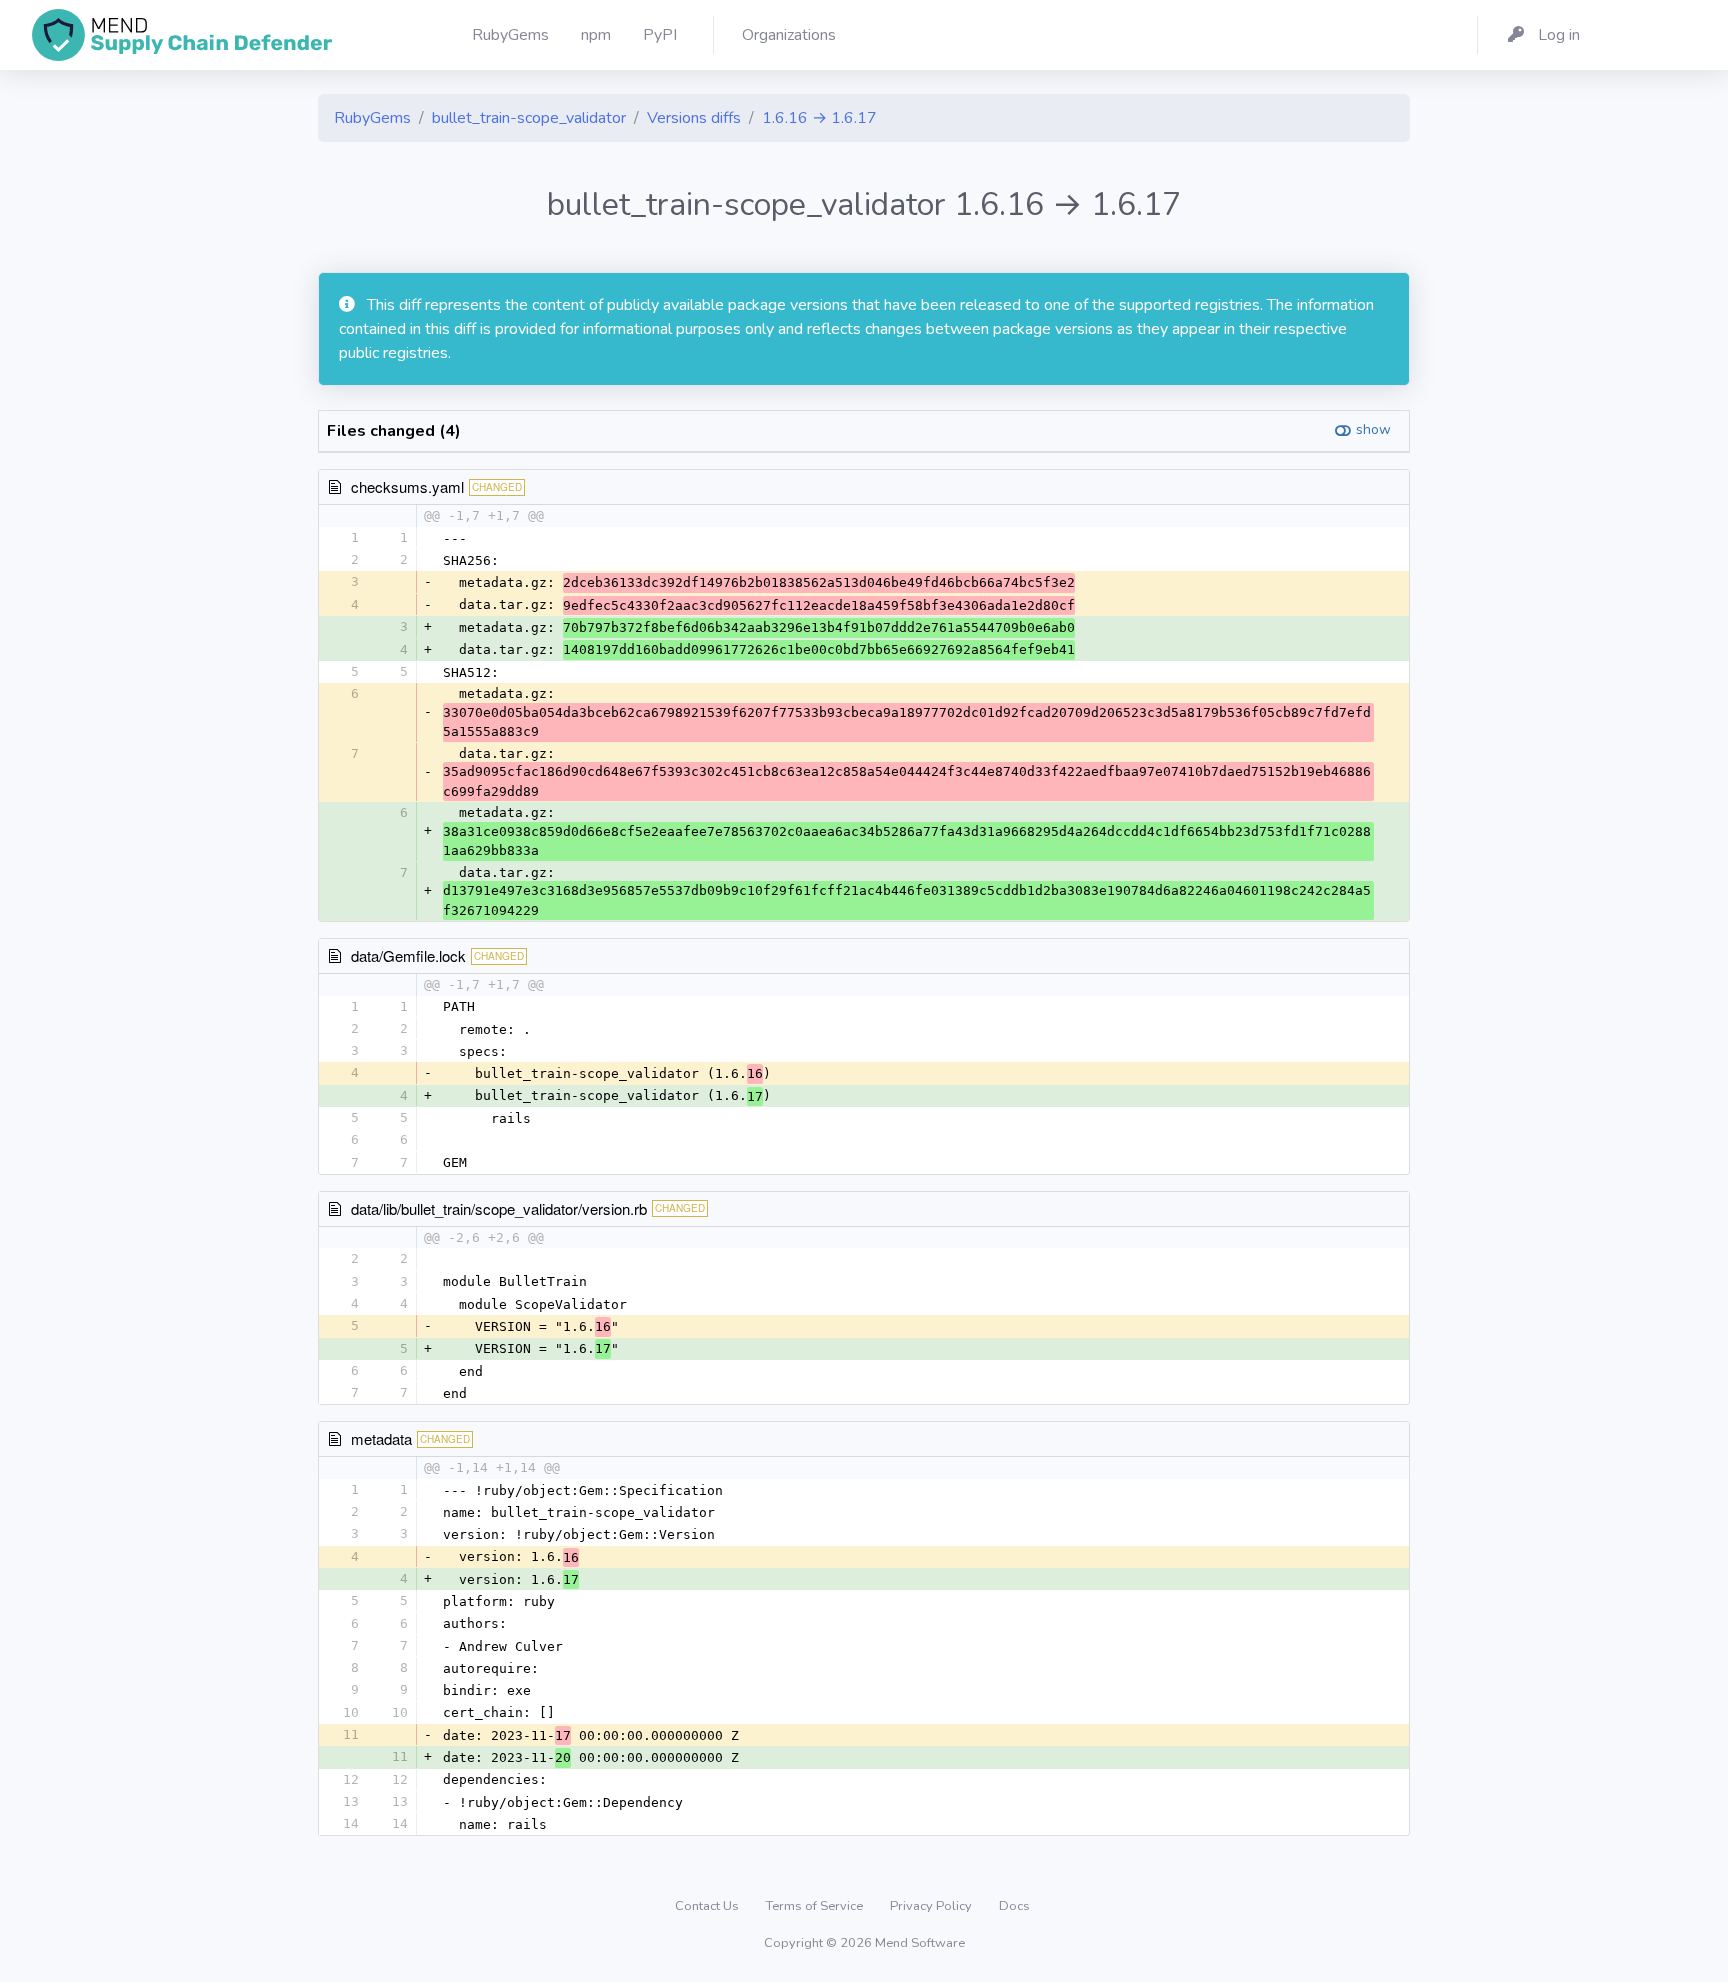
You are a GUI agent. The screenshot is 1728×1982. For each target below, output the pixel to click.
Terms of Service (816, 1906)
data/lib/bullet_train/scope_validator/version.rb (499, 1208)
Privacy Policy (932, 1906)
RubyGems (372, 118)
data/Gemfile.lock (408, 955)
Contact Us (708, 1906)
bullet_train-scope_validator (529, 118)
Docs (1014, 1906)
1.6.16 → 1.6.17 (819, 118)
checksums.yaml (407, 486)
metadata (381, 1438)
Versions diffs (694, 118)
